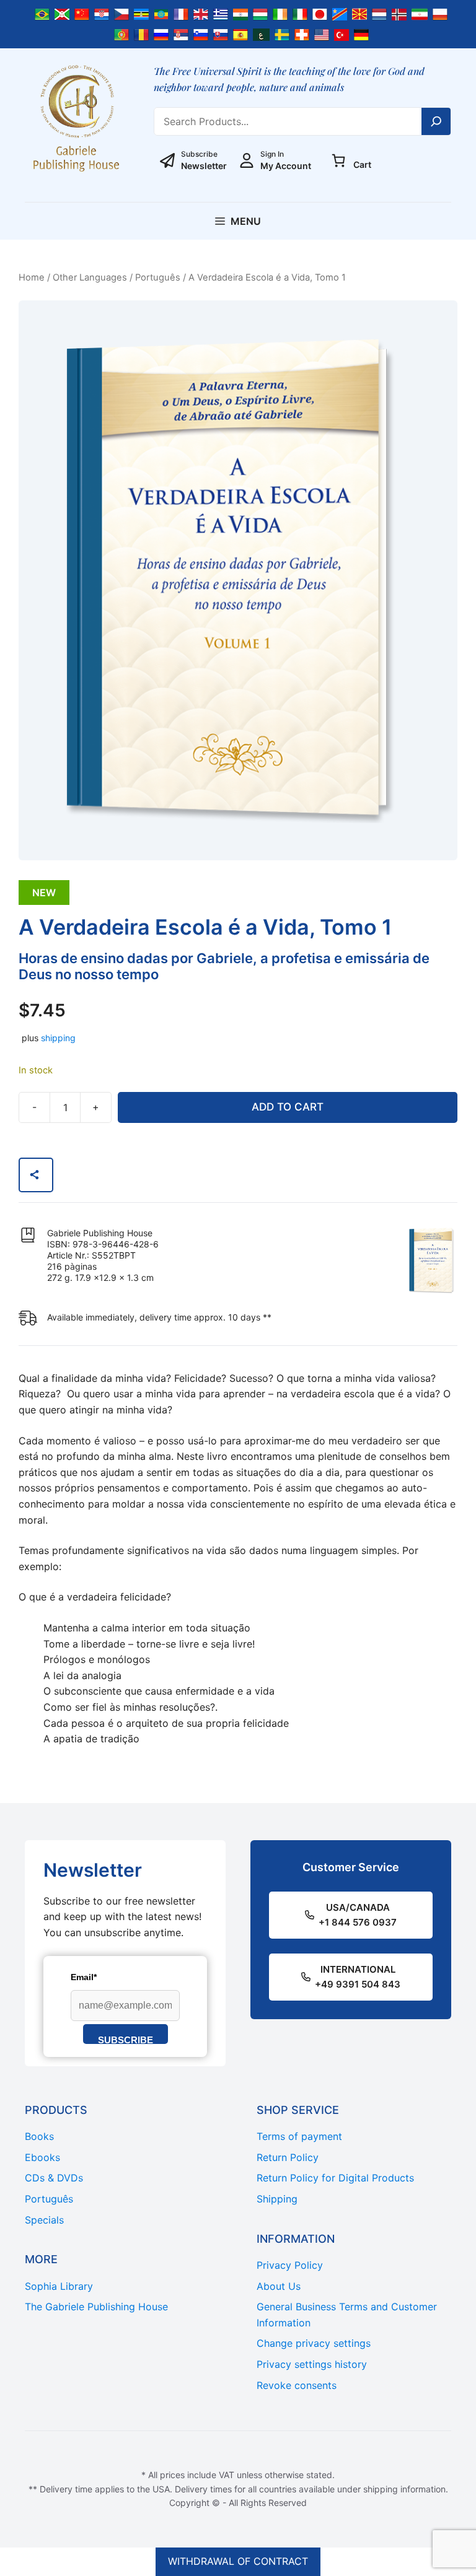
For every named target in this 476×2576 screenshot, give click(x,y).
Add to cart (288, 1107)
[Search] (436, 121)
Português (158, 277)
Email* (84, 1977)
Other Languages (90, 277)
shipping (58, 1038)
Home (32, 277)
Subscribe (126, 2039)
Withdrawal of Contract (238, 2561)
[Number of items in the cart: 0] (338, 160)
